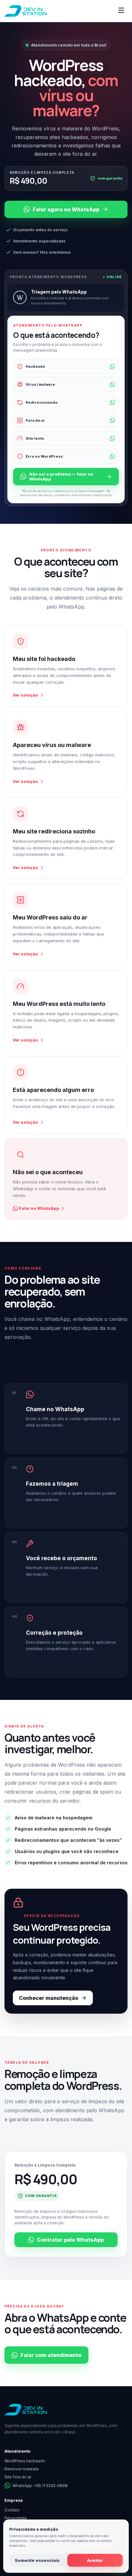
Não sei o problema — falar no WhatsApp (61, 477)
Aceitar (95, 2560)
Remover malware (22, 2469)
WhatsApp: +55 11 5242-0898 (40, 2486)
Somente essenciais (37, 2560)
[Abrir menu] (121, 11)
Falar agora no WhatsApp (66, 209)
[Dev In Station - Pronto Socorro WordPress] (26, 11)
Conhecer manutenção (49, 1998)
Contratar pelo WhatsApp (70, 2240)
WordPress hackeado (25, 2461)
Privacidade (16, 2518)
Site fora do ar (18, 2477)
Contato (12, 2510)
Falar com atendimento (51, 2355)
